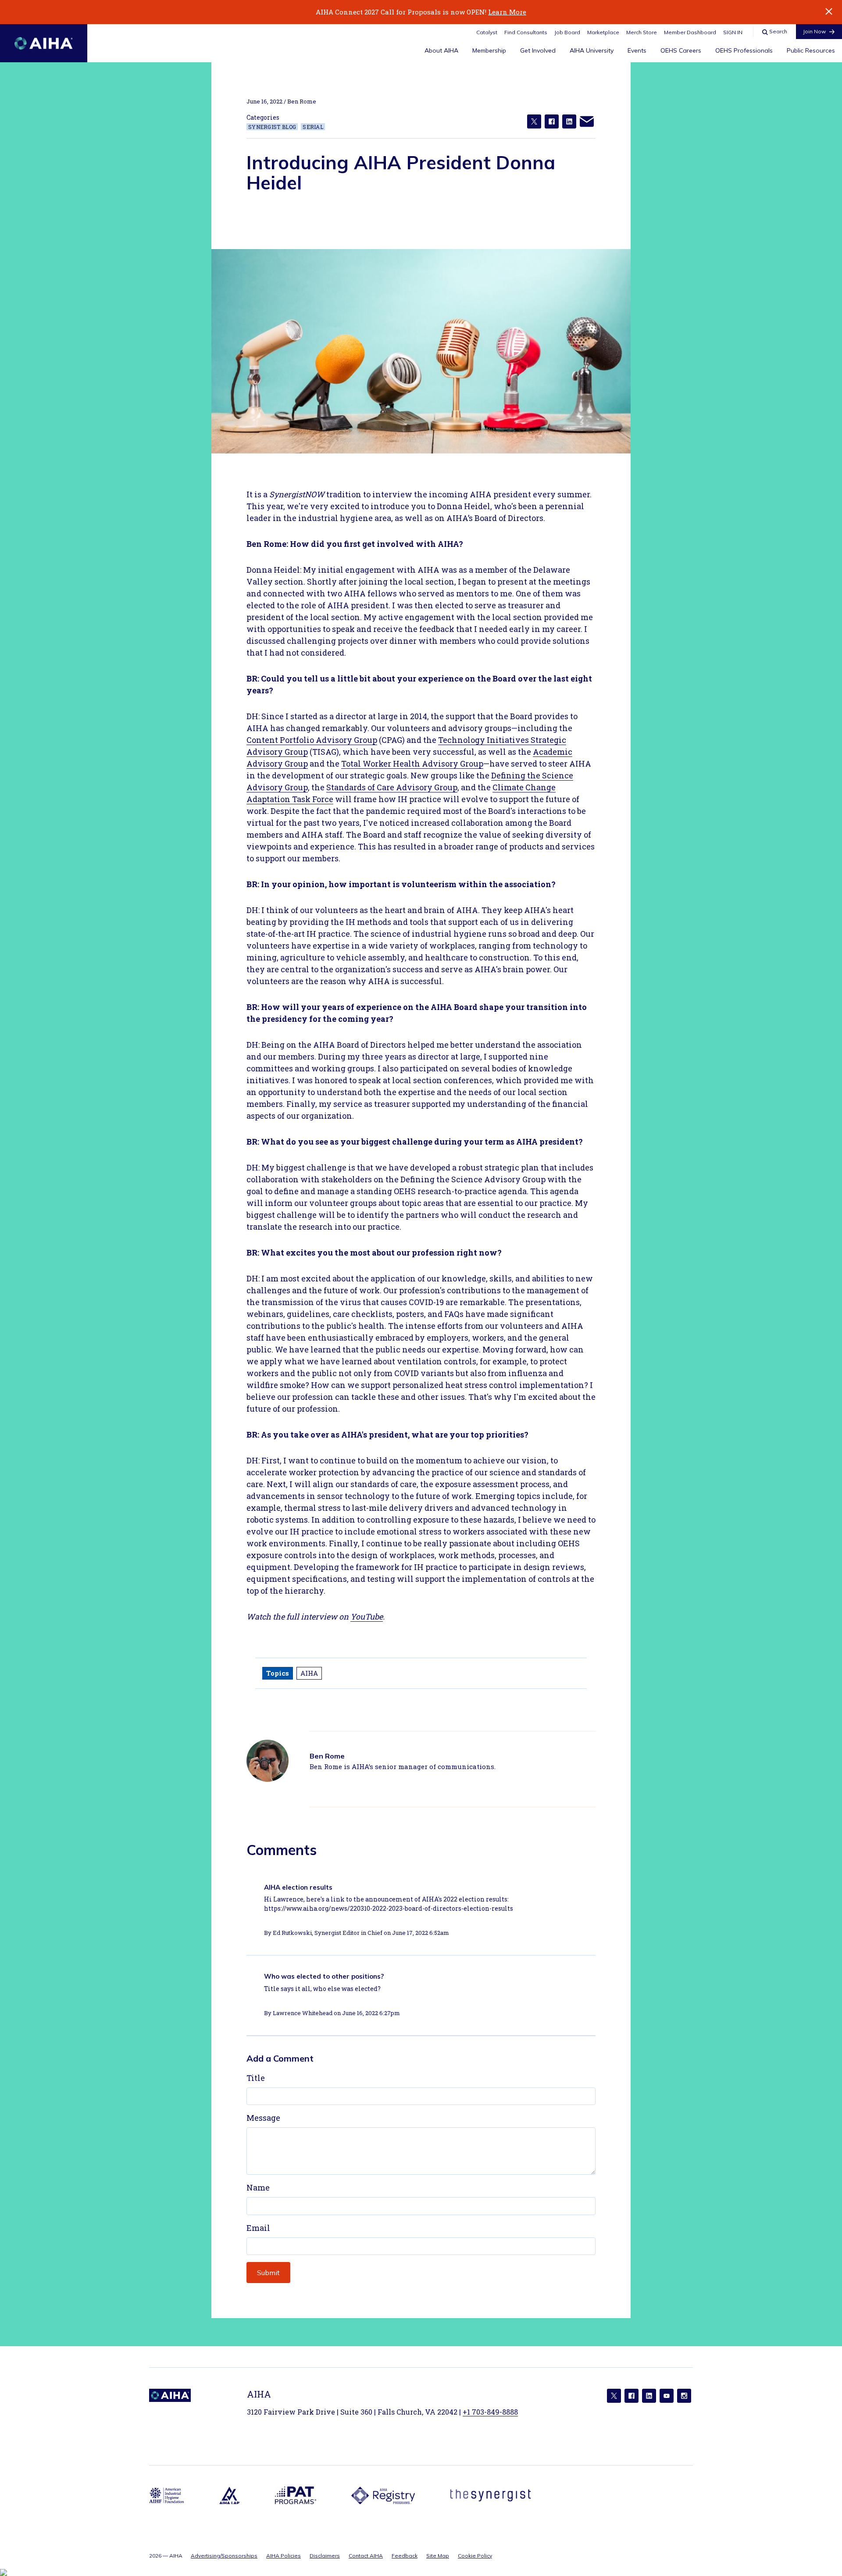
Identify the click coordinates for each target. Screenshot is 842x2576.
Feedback (405, 2556)
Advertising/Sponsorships (224, 2556)
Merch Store (642, 32)
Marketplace (603, 32)
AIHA (309, 1673)
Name (258, 2187)
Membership (489, 50)
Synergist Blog (272, 127)
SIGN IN (733, 32)
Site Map (438, 2556)
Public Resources (811, 50)
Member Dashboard (690, 32)
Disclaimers (325, 2556)
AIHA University (592, 50)
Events (637, 50)
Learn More (507, 12)
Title (256, 2078)
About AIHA (441, 50)
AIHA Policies (284, 2556)
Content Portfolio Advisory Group (312, 740)
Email (258, 2228)
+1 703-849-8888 (490, 2412)
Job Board (567, 32)
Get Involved (538, 50)
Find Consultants (526, 32)
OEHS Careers (681, 50)
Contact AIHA (366, 2556)
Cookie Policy (475, 2556)
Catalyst (487, 32)
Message (263, 2118)
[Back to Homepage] (44, 43)
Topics (278, 1673)
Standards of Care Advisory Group (392, 787)
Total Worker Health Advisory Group (412, 764)
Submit (268, 2273)
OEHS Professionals (744, 50)
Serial (313, 127)
